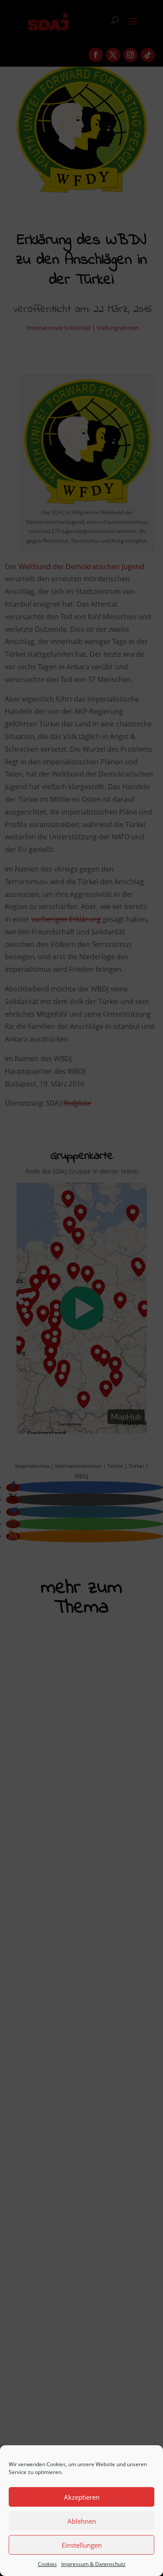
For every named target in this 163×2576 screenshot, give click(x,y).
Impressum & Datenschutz (93, 2564)
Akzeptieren (82, 2497)
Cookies (47, 2564)
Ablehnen (82, 2521)
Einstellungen (82, 2545)
